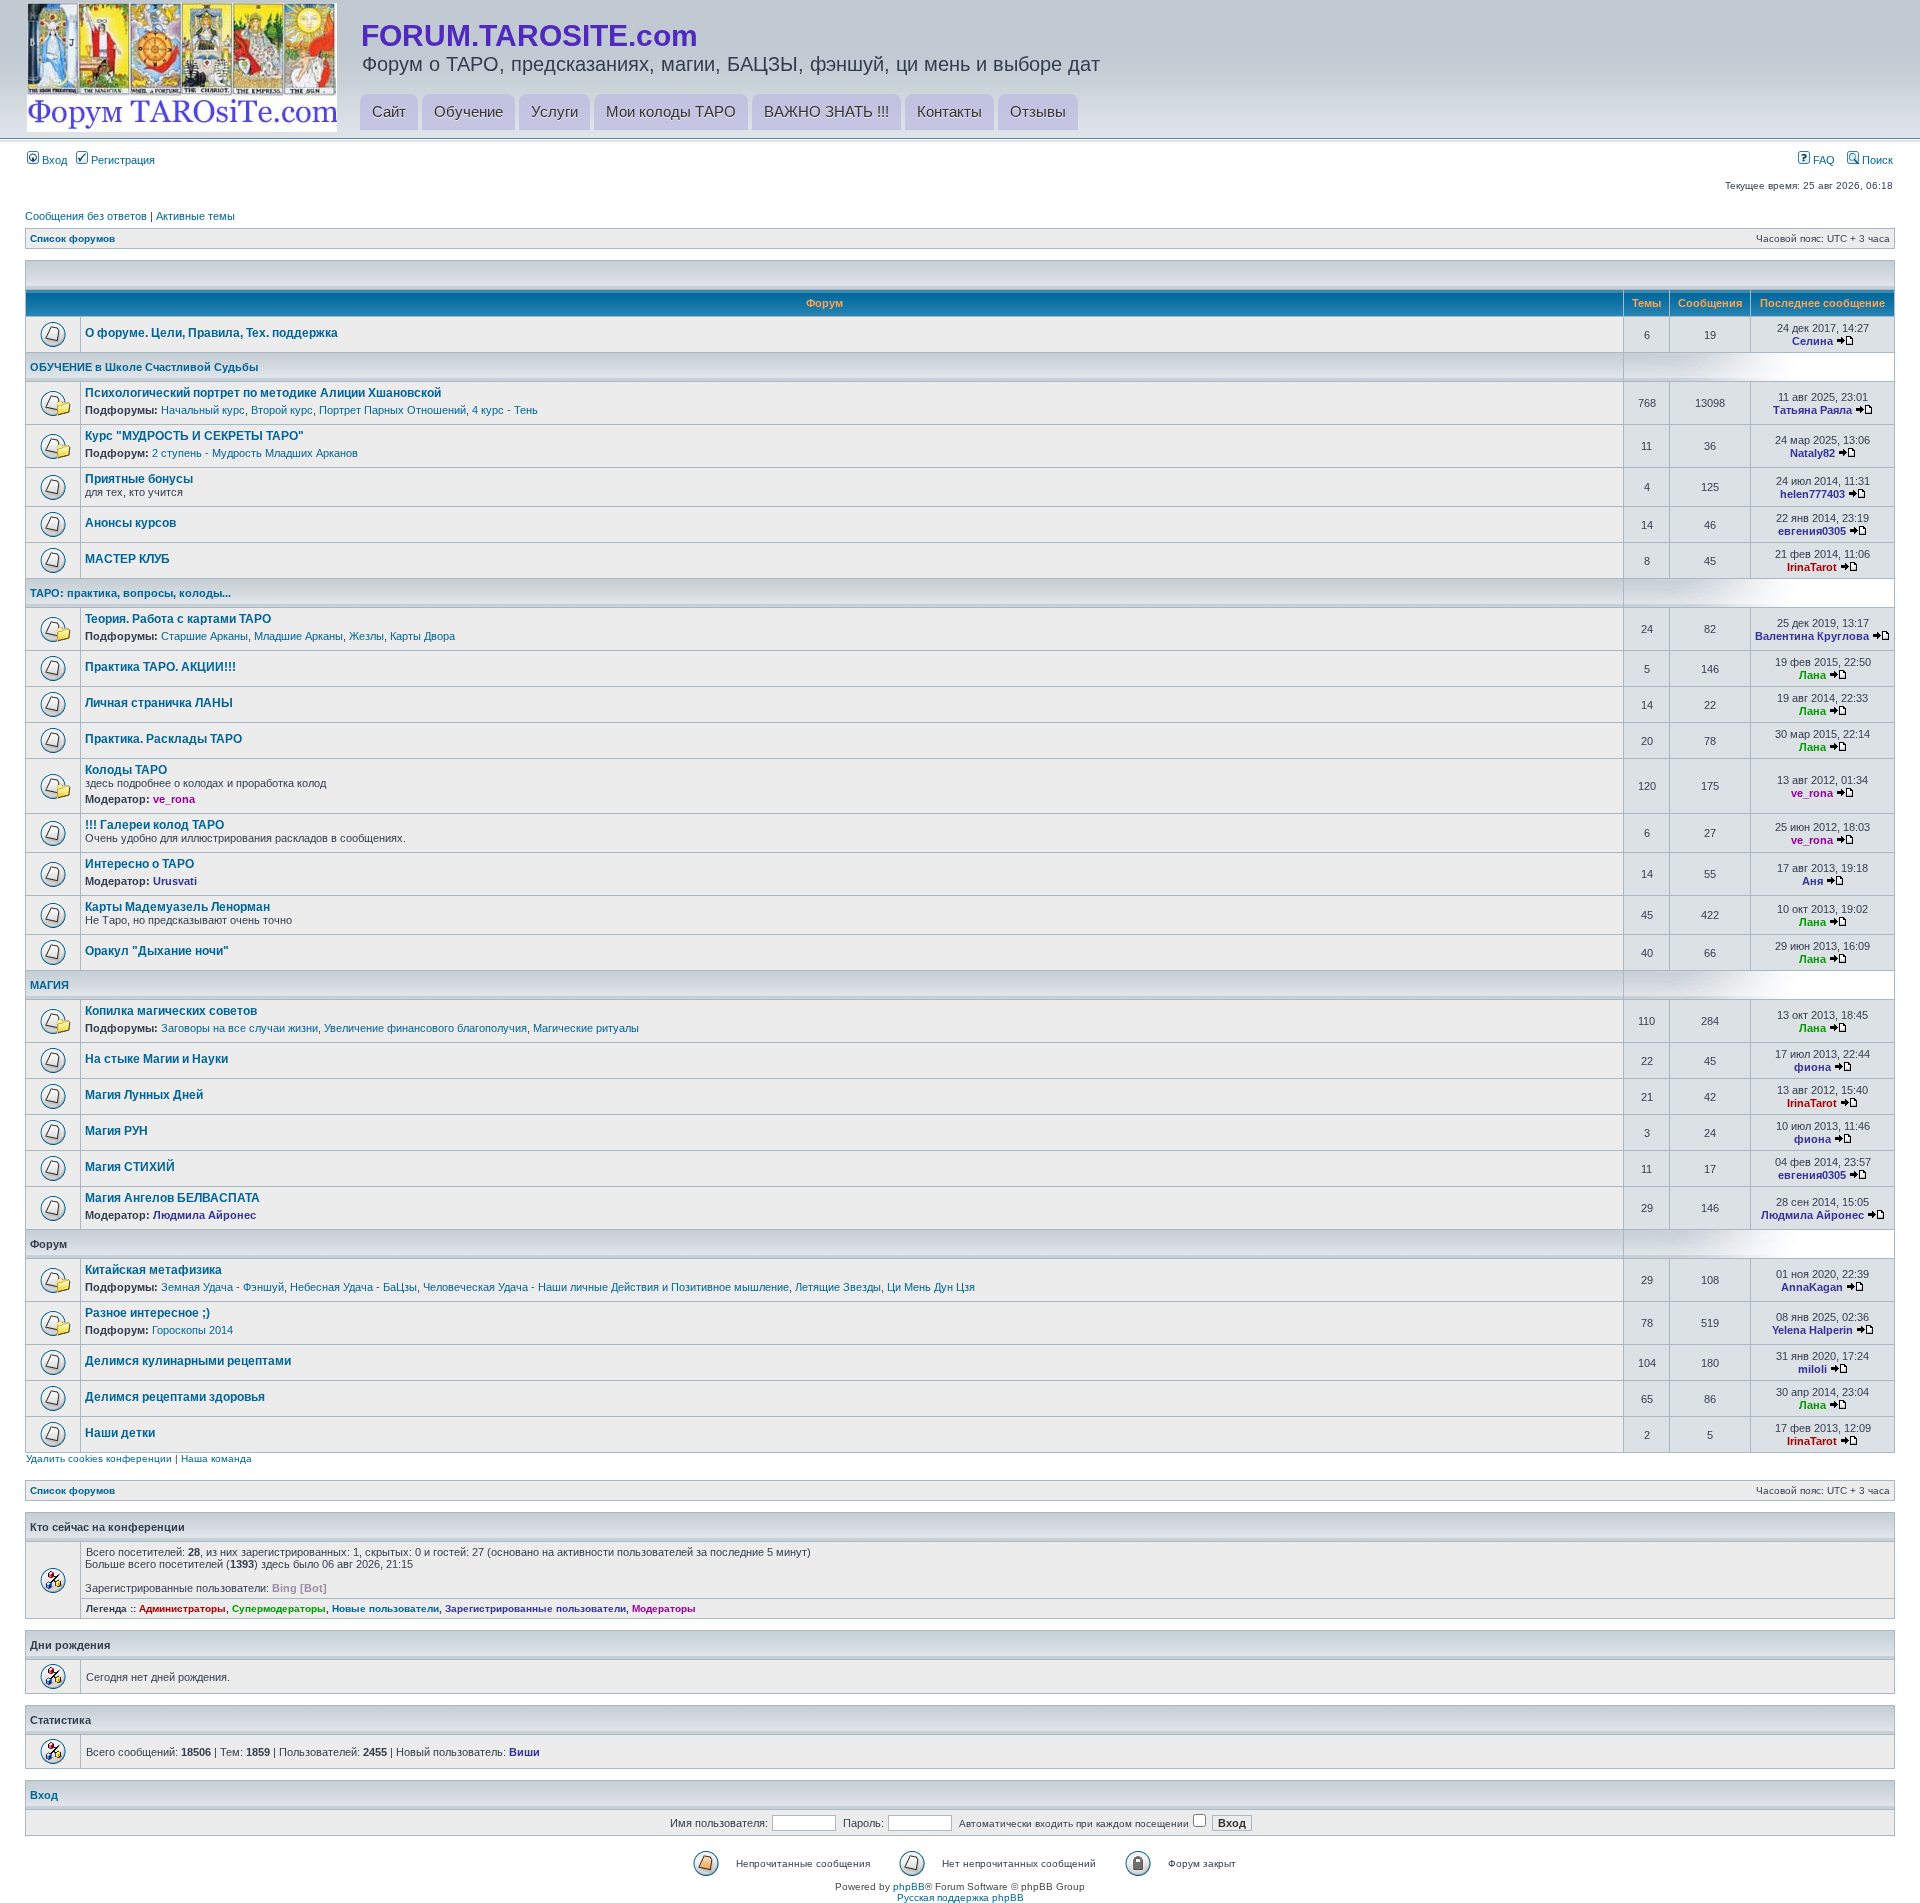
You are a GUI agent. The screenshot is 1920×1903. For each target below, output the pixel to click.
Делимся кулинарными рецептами (188, 1361)
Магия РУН (116, 1131)
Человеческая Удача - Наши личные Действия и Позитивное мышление (606, 1287)
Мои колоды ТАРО (671, 111)
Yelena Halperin (1812, 1330)
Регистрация (121, 160)
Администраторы (182, 1608)
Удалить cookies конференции (99, 1458)
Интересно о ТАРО (139, 864)
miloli (1812, 1369)
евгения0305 (1812, 531)
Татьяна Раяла (1812, 410)
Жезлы (366, 636)
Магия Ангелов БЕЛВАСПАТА (172, 1198)
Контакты (949, 111)
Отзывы (1038, 111)
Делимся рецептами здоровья (175, 1397)
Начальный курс (203, 410)
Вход (53, 160)
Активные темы (195, 216)
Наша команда (216, 1458)
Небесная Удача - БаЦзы (353, 1287)
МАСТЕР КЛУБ (127, 559)
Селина (1812, 341)
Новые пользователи (385, 1608)
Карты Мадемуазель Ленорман (177, 907)
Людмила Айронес (204, 1215)
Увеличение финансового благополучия (425, 1028)
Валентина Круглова (1812, 636)
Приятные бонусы (139, 479)
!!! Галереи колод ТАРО (154, 825)
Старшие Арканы (204, 636)
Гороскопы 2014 (192, 1330)
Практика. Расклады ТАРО (163, 739)
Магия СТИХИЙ (130, 1167)
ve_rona (174, 799)
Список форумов (72, 238)
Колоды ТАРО (126, 770)
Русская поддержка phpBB (960, 1897)
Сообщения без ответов (86, 216)
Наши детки (120, 1433)
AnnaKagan (1812, 1287)
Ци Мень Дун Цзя (931, 1287)
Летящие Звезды (838, 1287)
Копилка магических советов (171, 1011)
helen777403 (1812, 494)
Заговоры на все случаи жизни (239, 1028)
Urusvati (175, 881)
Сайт (389, 111)
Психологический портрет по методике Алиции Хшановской (263, 393)
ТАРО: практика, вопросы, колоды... (130, 593)
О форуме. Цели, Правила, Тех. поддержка (211, 333)
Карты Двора (422, 636)
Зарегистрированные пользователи (535, 1608)
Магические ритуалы (586, 1028)
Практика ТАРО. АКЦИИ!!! (160, 667)
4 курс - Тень (505, 410)
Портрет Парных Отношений (392, 410)
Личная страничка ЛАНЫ (159, 703)
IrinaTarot (1812, 567)
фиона (1812, 1067)
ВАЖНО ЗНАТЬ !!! (826, 111)
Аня (1812, 881)
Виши (524, 1752)
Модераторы (664, 1608)
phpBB (909, 1886)
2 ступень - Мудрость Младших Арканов (255, 453)
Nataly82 (1812, 453)
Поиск (1876, 160)
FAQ (1822, 160)
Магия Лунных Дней (144, 1095)
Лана (1812, 675)
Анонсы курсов (130, 523)
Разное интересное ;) (147, 1313)
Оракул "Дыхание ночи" (157, 951)
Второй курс (282, 410)
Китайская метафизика (153, 1270)
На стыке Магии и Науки (156, 1059)
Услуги (554, 111)
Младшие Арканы (298, 636)
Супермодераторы (279, 1608)
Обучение (468, 111)
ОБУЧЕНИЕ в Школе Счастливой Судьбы (144, 367)
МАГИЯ (49, 985)
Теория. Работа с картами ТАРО (178, 619)
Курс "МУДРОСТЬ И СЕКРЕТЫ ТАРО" (194, 436)
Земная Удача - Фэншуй (222, 1287)
